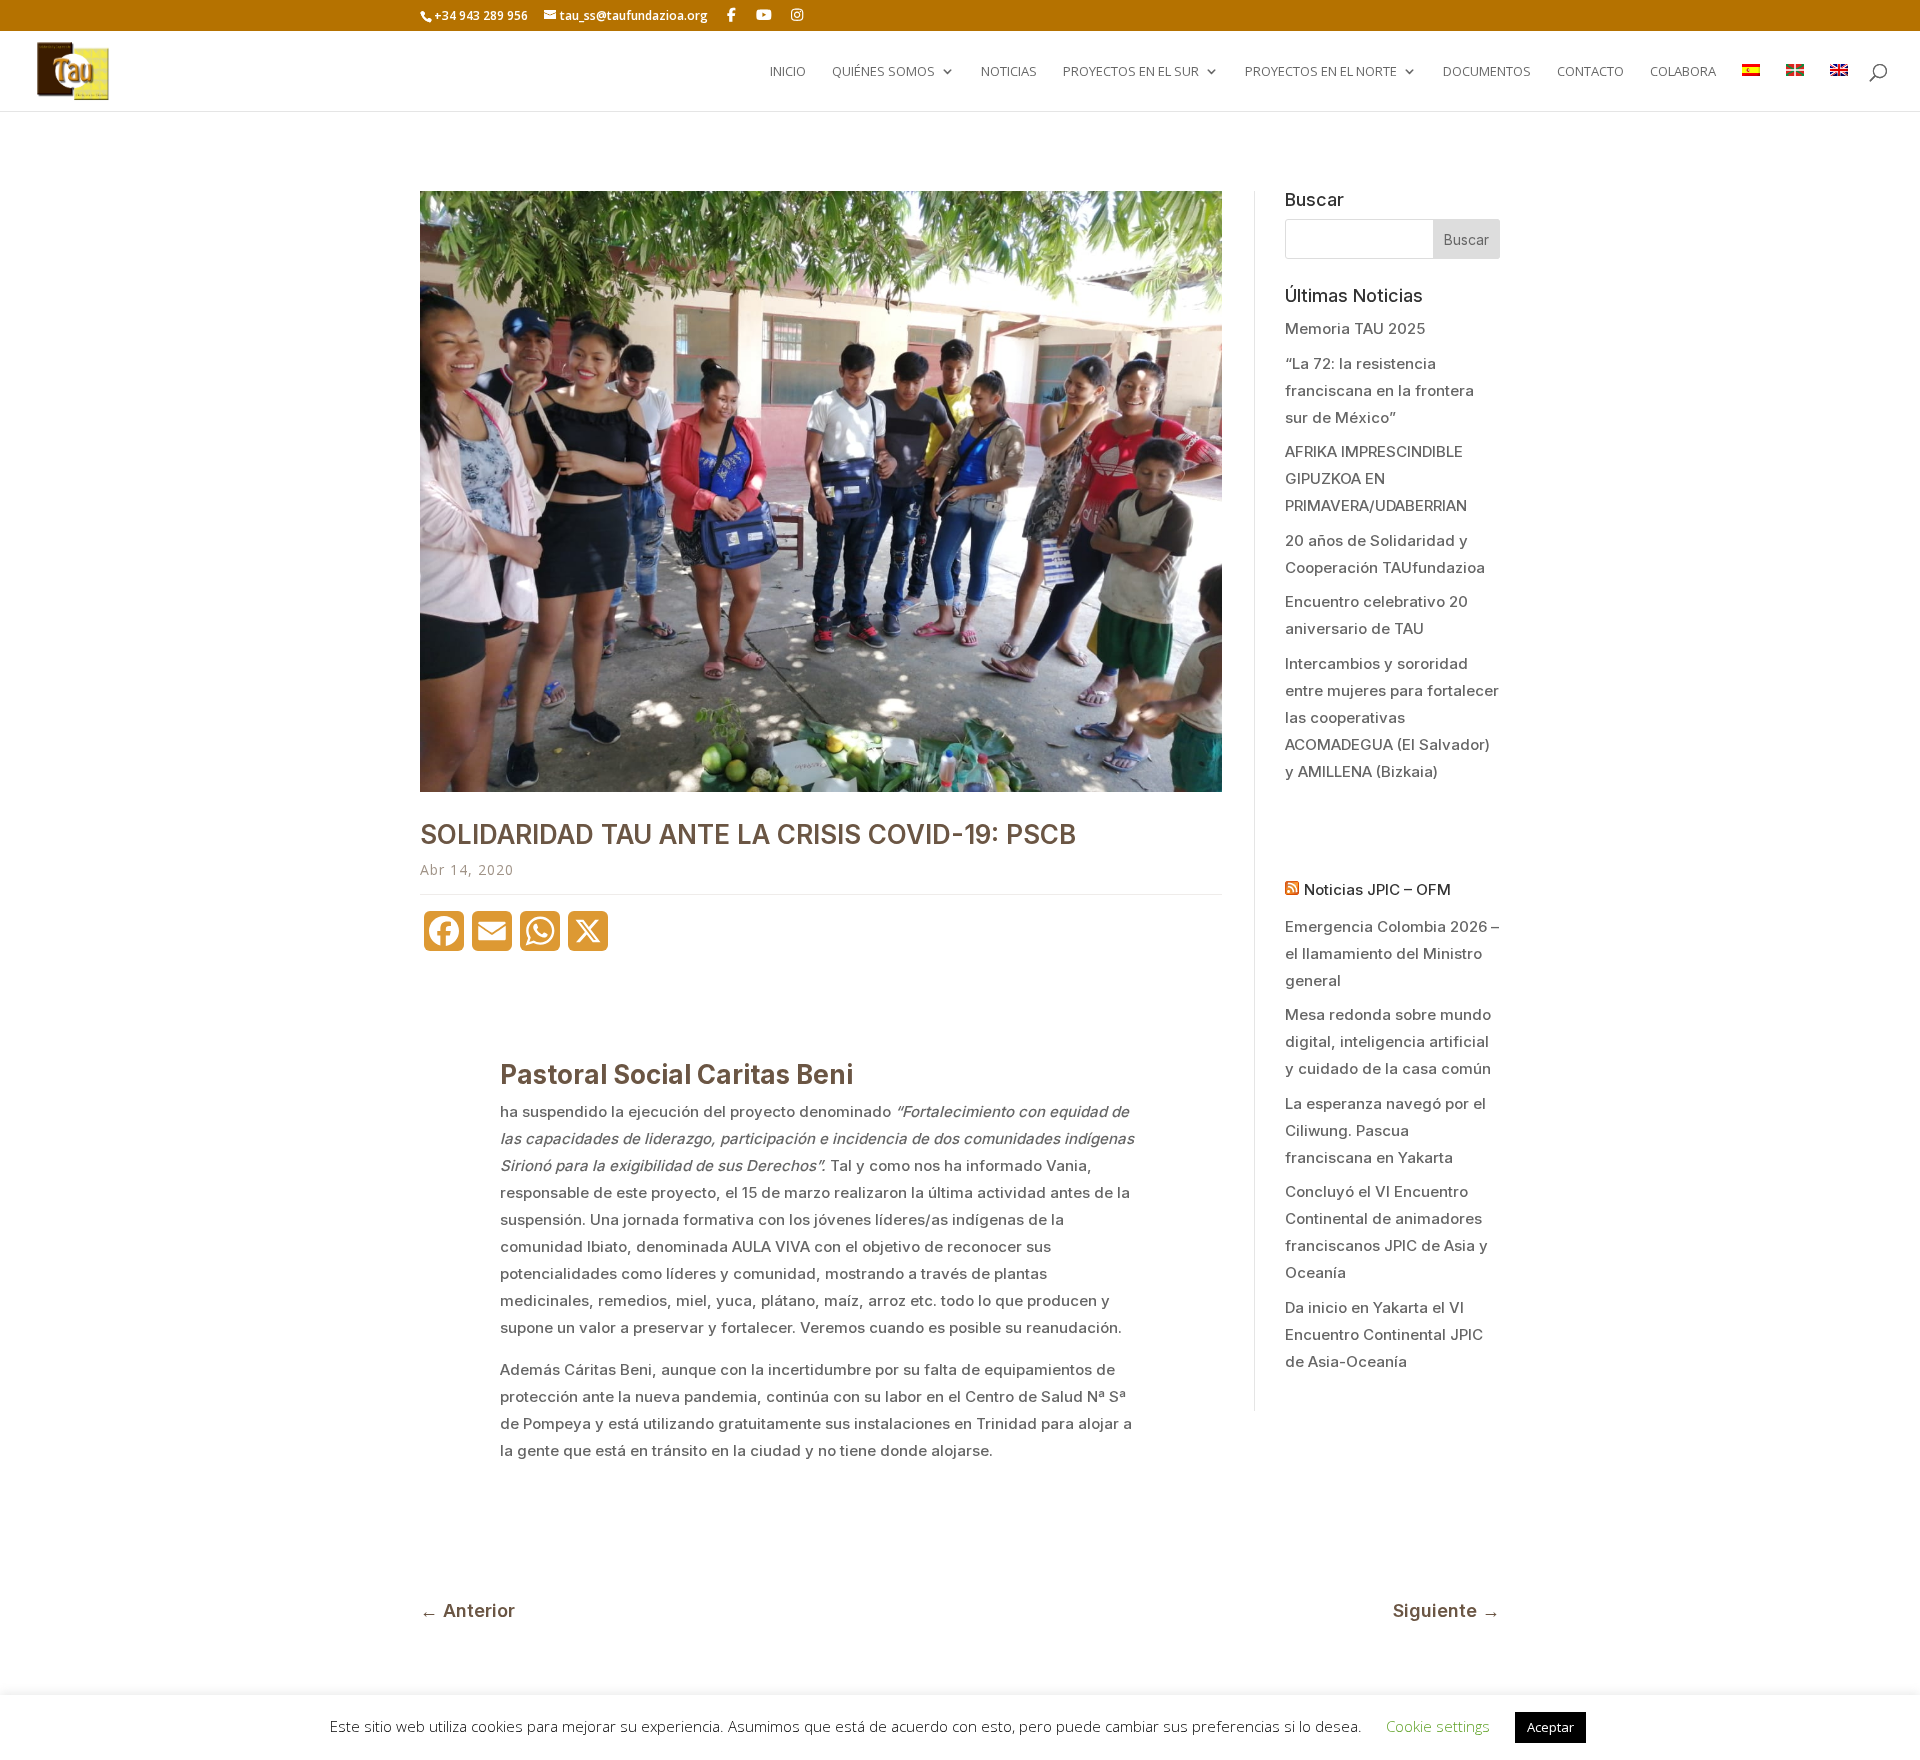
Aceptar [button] (1550, 1727)
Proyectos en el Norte (1321, 72)
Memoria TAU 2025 (1355, 328)
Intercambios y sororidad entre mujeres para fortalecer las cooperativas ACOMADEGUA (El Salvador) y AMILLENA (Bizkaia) (1392, 717)
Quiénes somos (883, 72)
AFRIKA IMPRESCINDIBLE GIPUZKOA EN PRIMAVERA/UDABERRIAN (1376, 478)
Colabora (1683, 72)
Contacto (1590, 72)
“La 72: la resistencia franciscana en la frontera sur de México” (1379, 390)
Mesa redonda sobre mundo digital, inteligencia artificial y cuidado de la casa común (1388, 1041)
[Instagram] (797, 15)
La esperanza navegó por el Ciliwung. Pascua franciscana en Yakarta (1385, 1130)
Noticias (1009, 72)
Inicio (788, 72)
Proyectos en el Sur (1131, 72)
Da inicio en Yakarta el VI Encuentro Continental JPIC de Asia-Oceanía (1384, 1334)
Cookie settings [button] (1438, 1726)
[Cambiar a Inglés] (1839, 87)
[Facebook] (732, 15)
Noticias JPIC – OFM (1377, 889)
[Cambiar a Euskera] (1795, 87)
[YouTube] (765, 15)
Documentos (1487, 72)
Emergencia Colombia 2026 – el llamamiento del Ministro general (1392, 953)
